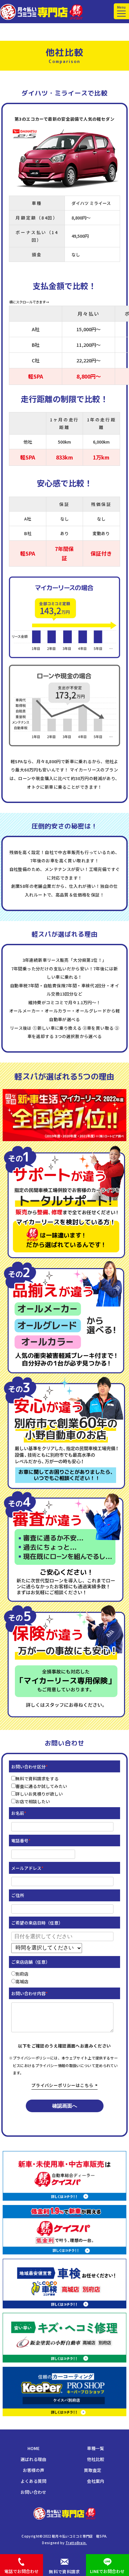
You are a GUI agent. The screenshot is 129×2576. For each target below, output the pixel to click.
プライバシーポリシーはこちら (62, 2085)
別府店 (22, 1974)
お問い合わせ (33, 2492)
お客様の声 (34, 2470)
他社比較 (96, 2459)
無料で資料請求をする (37, 1779)
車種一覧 (96, 2448)
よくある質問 (33, 2481)
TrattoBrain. (76, 2543)
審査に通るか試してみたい (41, 1786)
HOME (33, 2448)
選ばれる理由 (33, 2459)
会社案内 (96, 2481)
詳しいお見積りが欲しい (39, 1794)
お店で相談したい (33, 1801)
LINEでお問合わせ (107, 2571)
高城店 (22, 1981)
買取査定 (93, 2470)
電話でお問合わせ (21, 2571)
